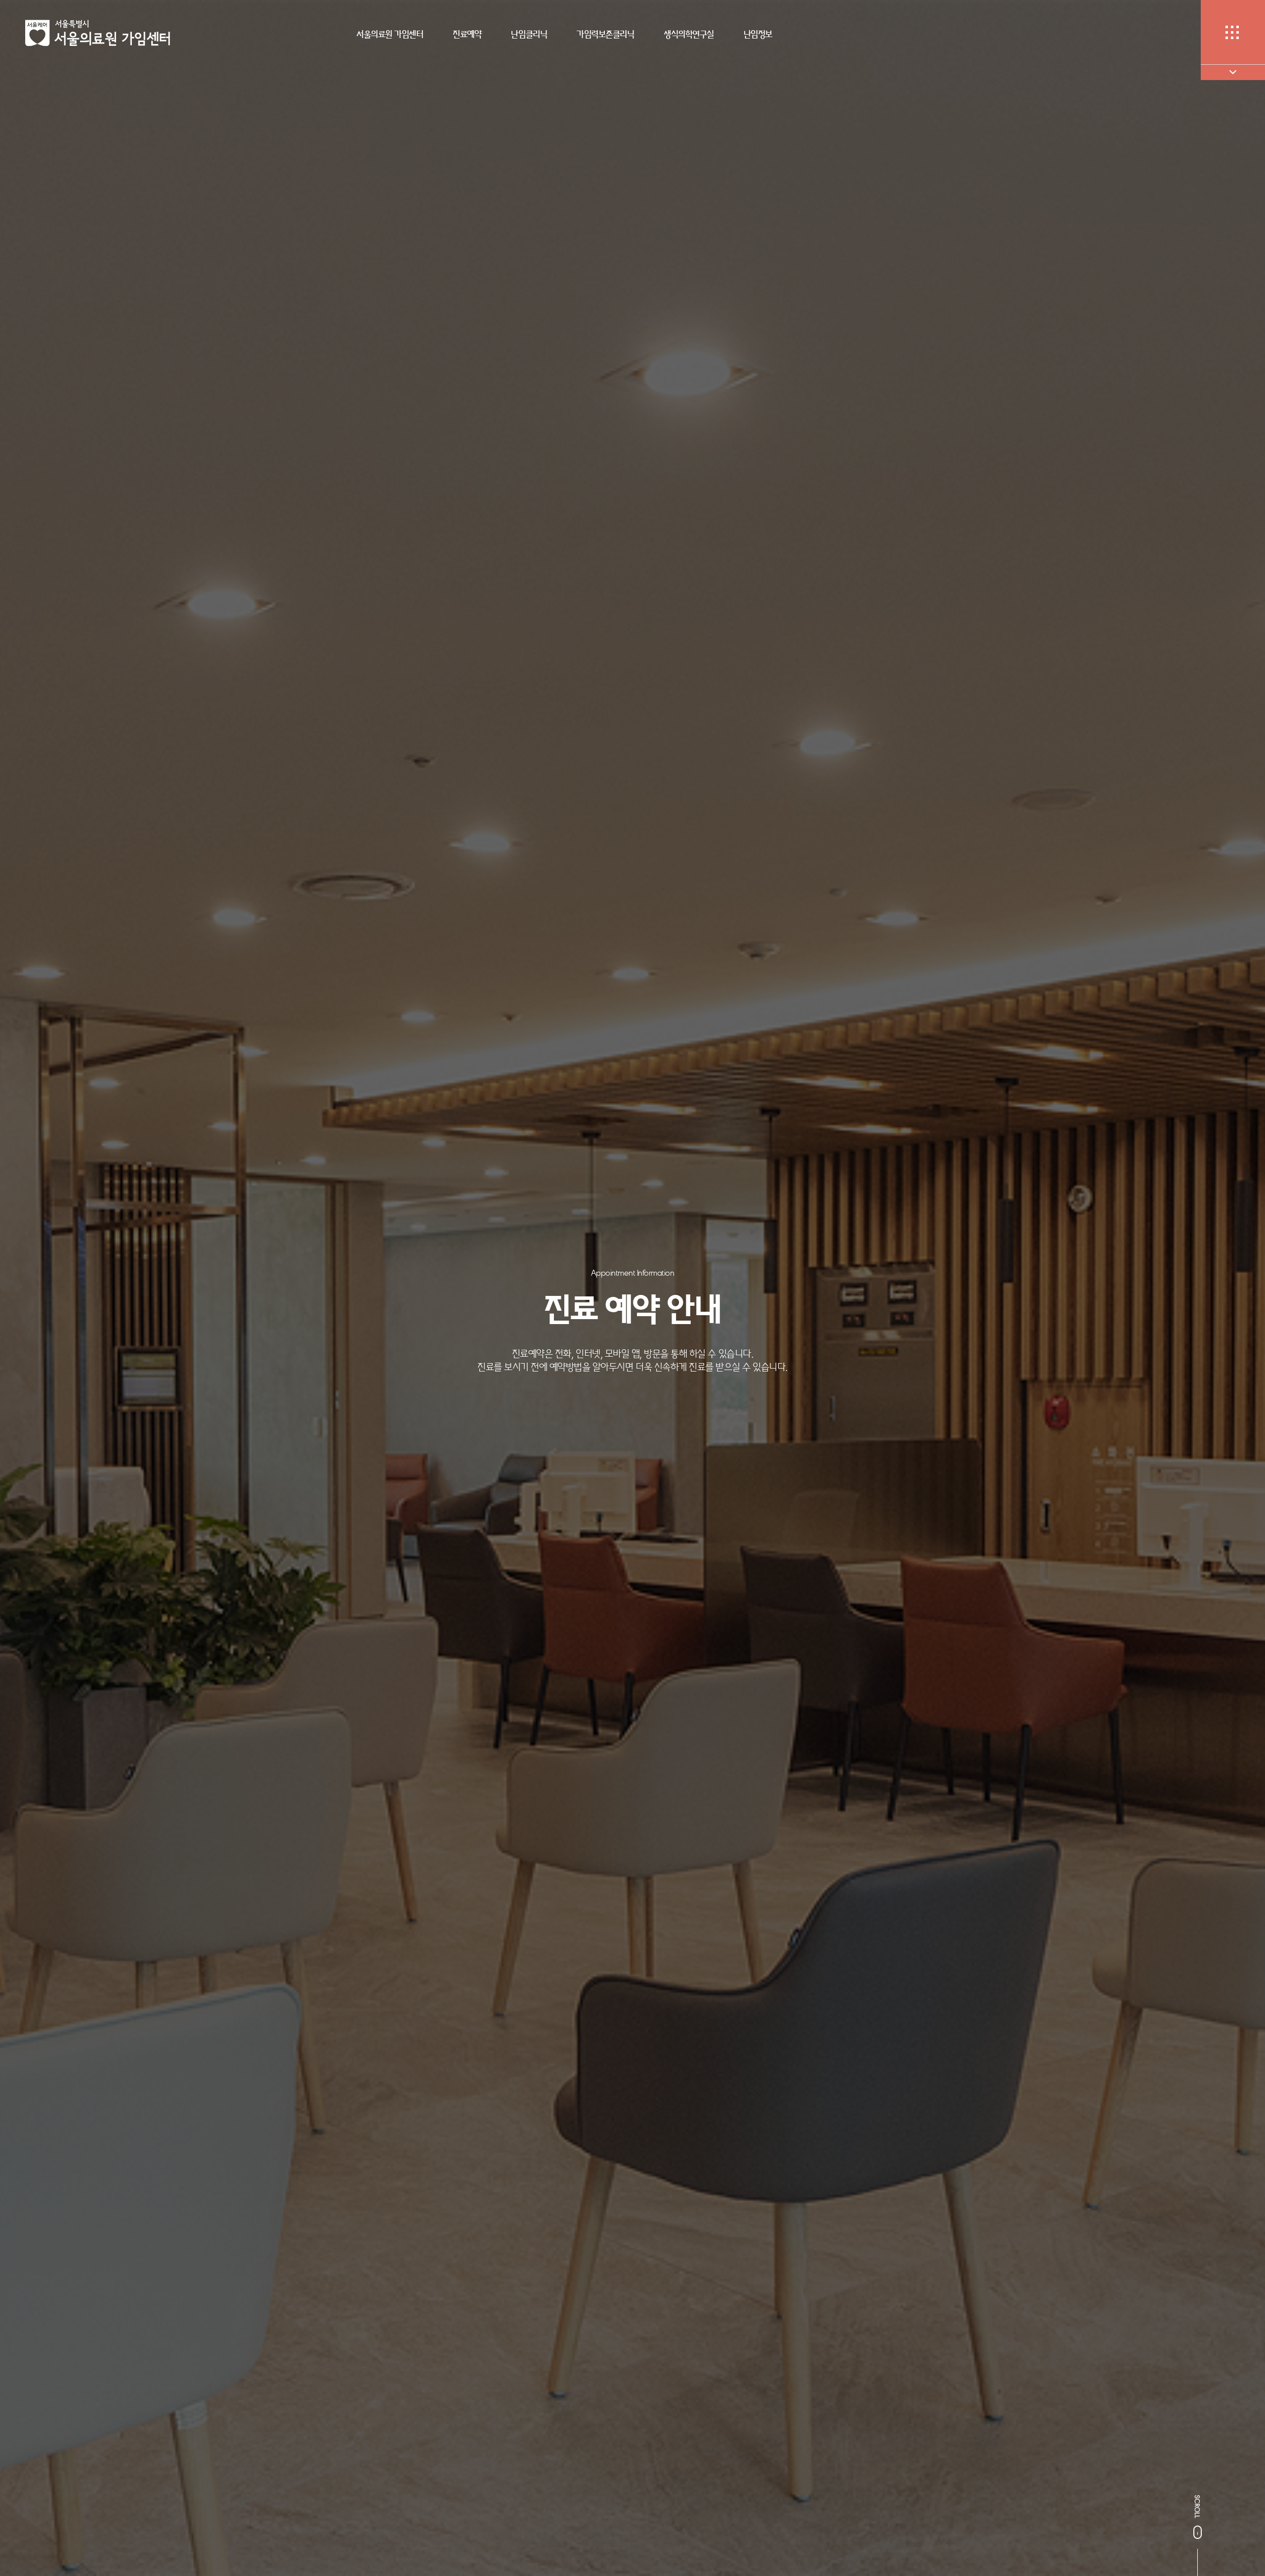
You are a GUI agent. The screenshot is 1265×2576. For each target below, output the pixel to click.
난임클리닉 (529, 34)
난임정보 (758, 34)
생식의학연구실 (689, 34)
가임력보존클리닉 (605, 34)
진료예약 (467, 34)
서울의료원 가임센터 (390, 34)
